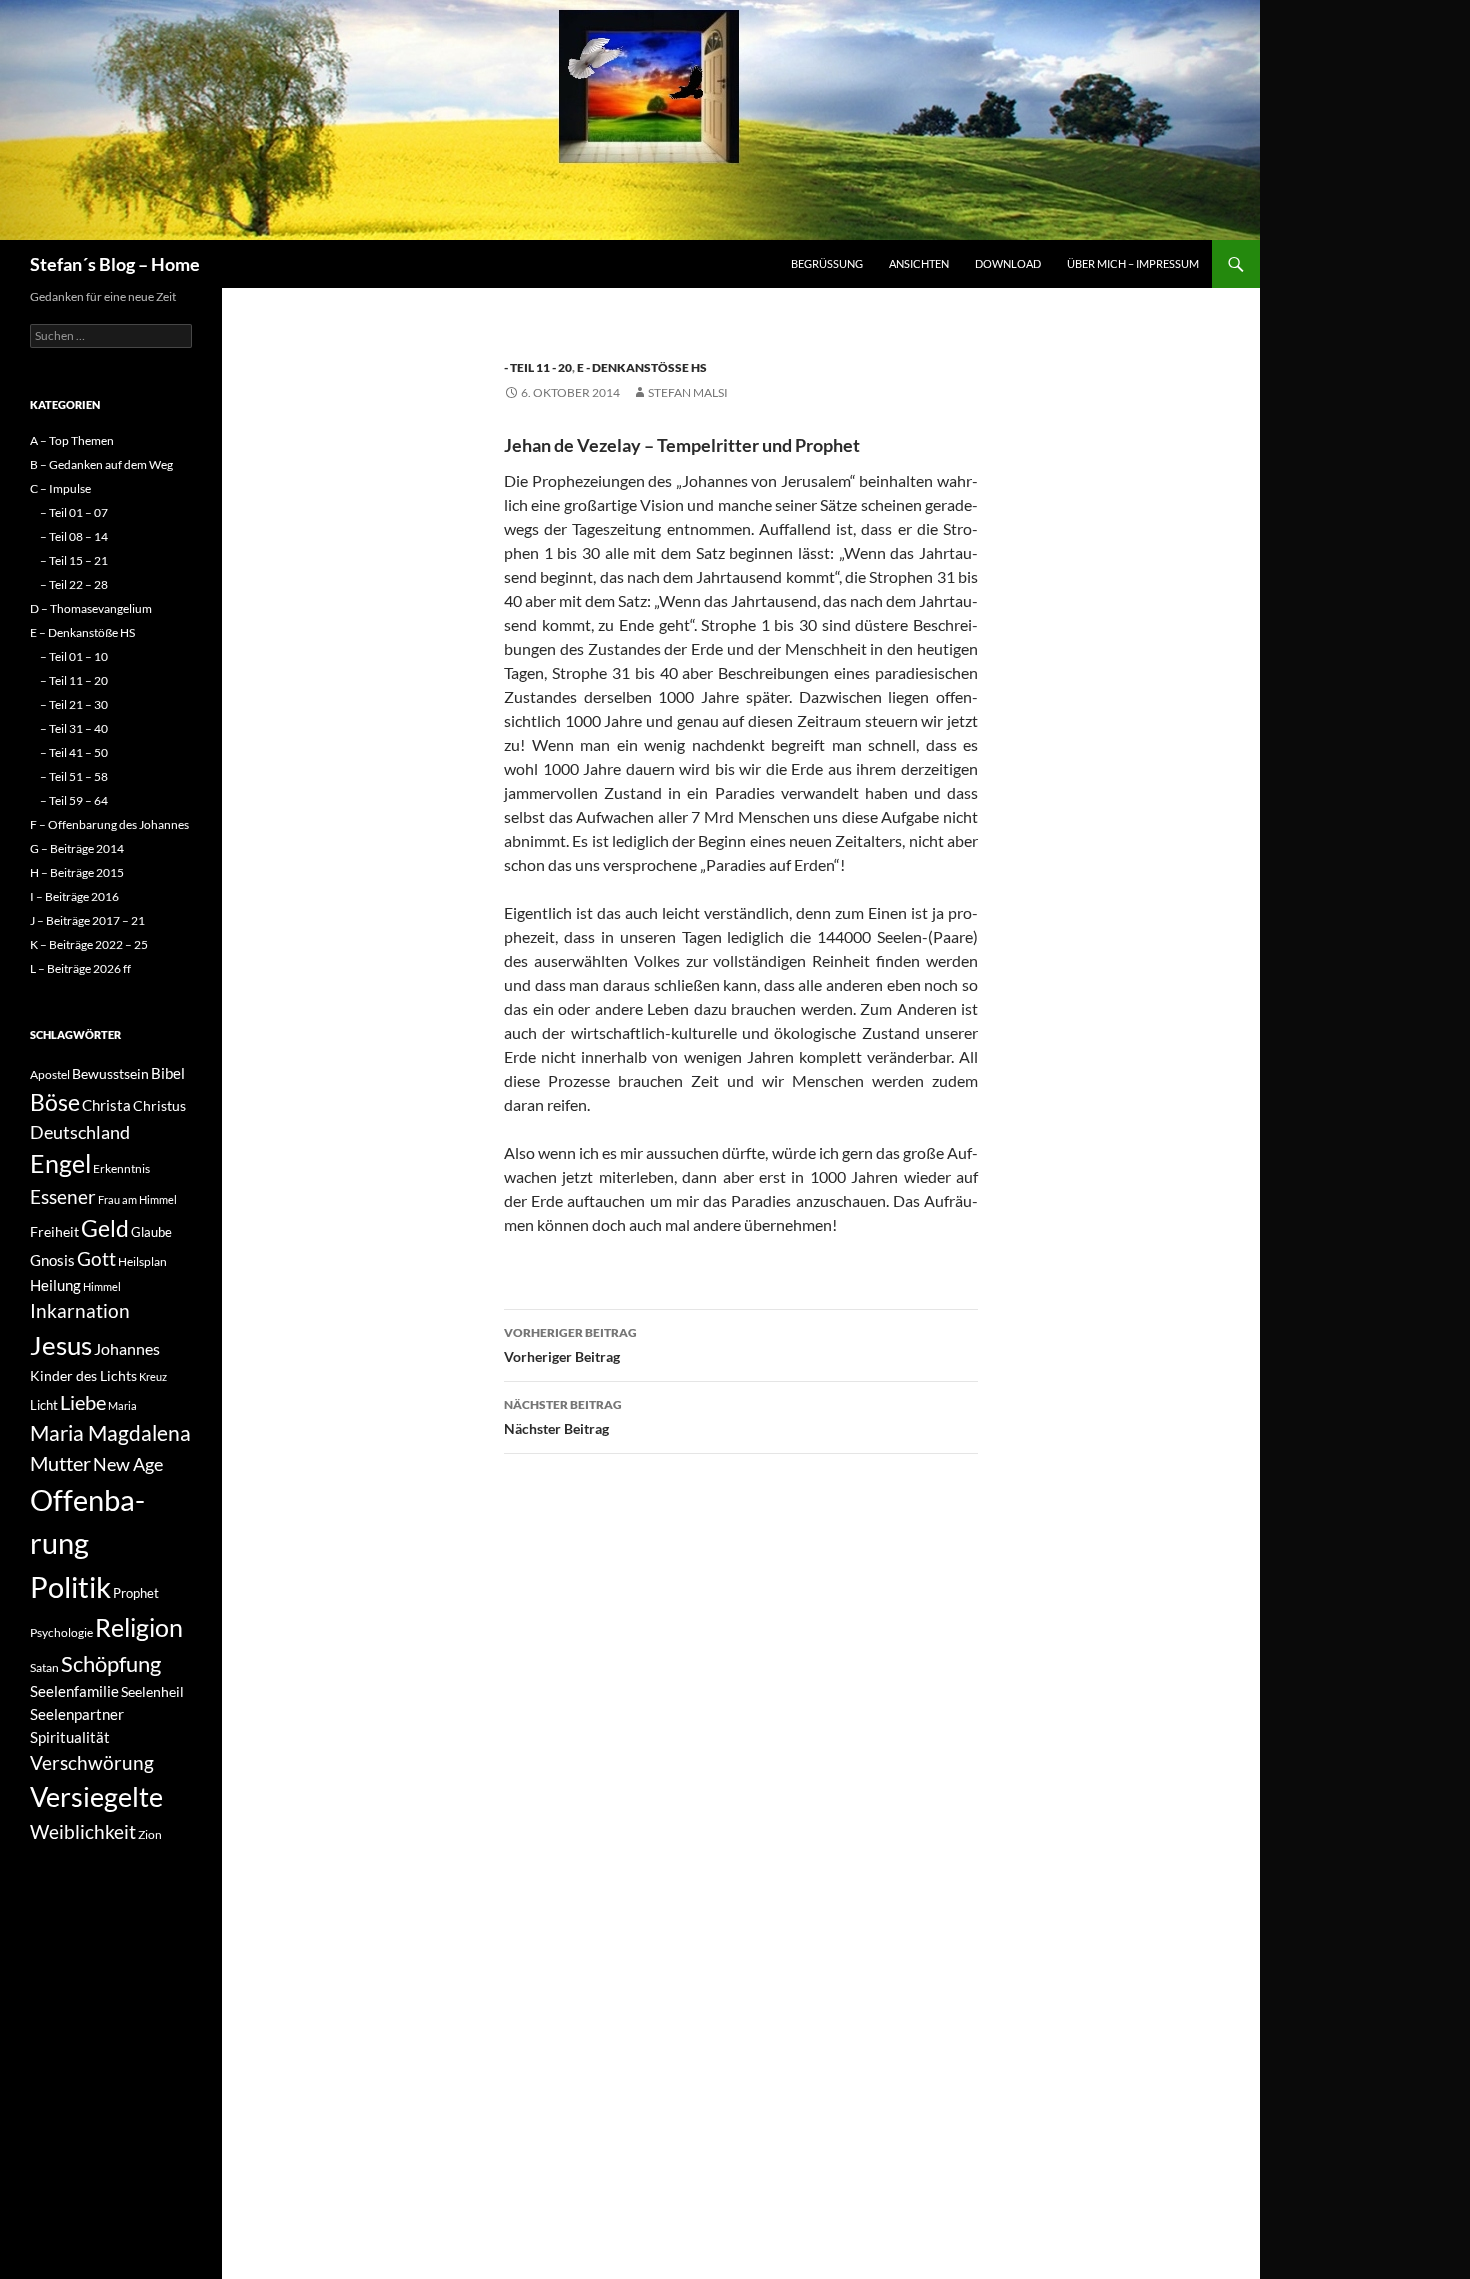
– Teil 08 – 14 (74, 536)
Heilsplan (142, 1261)
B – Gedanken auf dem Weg (101, 464)
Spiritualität (70, 1737)
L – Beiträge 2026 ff (80, 968)
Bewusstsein (110, 1073)
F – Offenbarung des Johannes (109, 824)
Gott (96, 1259)
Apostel (50, 1074)
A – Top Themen (72, 440)
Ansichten (919, 263)
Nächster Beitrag (563, 1417)
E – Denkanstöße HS (82, 632)
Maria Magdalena (110, 1433)
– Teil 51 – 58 (74, 776)
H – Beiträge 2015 (77, 872)
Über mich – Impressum (1133, 263)
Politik (70, 1586)
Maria (122, 1405)
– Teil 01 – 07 (74, 512)
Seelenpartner (77, 1714)
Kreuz (153, 1376)
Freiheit (54, 1231)
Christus (159, 1105)
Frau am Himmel (137, 1199)
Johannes (127, 1348)
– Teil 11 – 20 (74, 680)
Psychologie (61, 1632)
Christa (106, 1105)
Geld (105, 1228)
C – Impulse (60, 488)
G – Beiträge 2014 (77, 848)
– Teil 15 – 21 (74, 560)
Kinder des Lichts (83, 1375)
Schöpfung (111, 1663)
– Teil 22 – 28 (74, 584)
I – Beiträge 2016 (74, 896)
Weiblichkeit (83, 1831)
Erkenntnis (121, 1168)
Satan (44, 1667)
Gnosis (52, 1260)
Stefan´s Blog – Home (115, 264)
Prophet (136, 1593)
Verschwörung (92, 1762)
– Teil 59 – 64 (74, 800)
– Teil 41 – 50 (74, 752)
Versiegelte (96, 1796)
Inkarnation (80, 1310)
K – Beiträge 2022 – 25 (89, 944)
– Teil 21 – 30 (74, 704)
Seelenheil (152, 1691)
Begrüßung (827, 263)
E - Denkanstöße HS (642, 367)
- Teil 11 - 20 (538, 367)
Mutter (60, 1463)
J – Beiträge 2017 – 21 (87, 920)
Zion (150, 1834)
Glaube (151, 1232)
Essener (63, 1196)
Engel (60, 1163)
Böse (55, 1102)
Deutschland (80, 1132)
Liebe (83, 1402)
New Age (128, 1464)
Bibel (168, 1073)
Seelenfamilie (74, 1691)
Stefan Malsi (688, 392)
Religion (139, 1627)
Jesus (61, 1345)
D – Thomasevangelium (91, 608)
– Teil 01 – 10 (74, 656)
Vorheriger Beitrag (570, 1345)
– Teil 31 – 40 (74, 728)
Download (1008, 263)
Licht (44, 1405)
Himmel (102, 1286)
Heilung (55, 1285)
